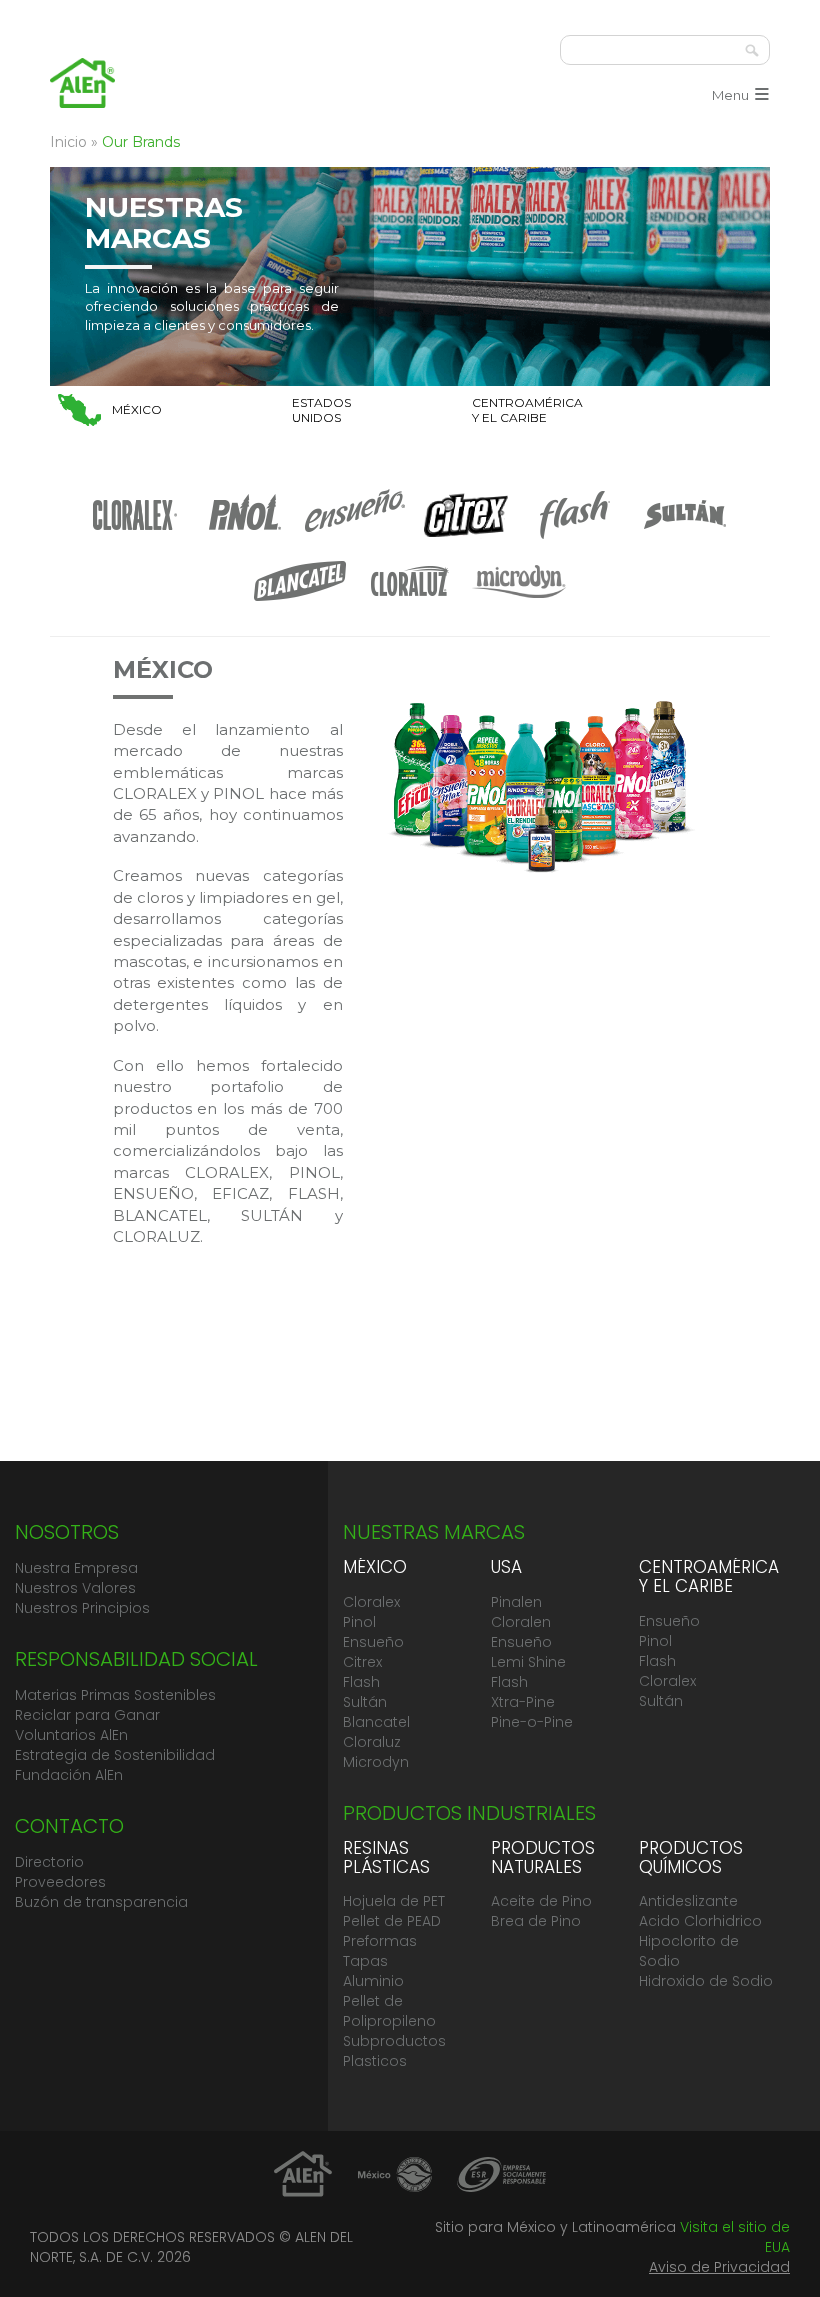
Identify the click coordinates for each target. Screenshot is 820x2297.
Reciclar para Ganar (87, 1715)
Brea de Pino (536, 1921)
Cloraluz (372, 1742)
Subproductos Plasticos (394, 2051)
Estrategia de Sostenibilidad (115, 1755)
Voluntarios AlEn (71, 1735)
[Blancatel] (300, 605)
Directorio (49, 1862)
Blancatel (376, 1722)
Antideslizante (688, 1901)
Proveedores (60, 1882)
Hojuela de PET (394, 1901)
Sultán (365, 1702)
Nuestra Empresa (76, 1568)
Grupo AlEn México (82, 82)
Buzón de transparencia (101, 1902)
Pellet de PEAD (392, 1921)
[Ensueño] (355, 539)
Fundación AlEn (69, 1775)
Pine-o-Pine (532, 1722)
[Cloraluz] (410, 605)
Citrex (362, 1662)
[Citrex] (465, 539)
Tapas (365, 1961)
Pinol (359, 1622)
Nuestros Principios (82, 1608)
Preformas (380, 1941)
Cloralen (521, 1622)
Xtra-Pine (523, 1702)
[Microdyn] (520, 605)
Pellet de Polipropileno (389, 2011)
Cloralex (371, 1602)
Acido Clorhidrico (700, 1921)
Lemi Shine (528, 1662)
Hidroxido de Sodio (706, 1981)
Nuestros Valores (75, 1588)
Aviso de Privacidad (719, 2267)
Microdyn (376, 1762)
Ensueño (373, 1642)
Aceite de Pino (541, 1901)
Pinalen (516, 1602)
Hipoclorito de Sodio (689, 1951)
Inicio (68, 142)
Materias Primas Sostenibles (115, 1695)
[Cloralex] (135, 539)
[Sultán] (685, 539)
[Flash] (575, 539)
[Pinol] (245, 539)
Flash (361, 1682)
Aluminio (373, 1981)
